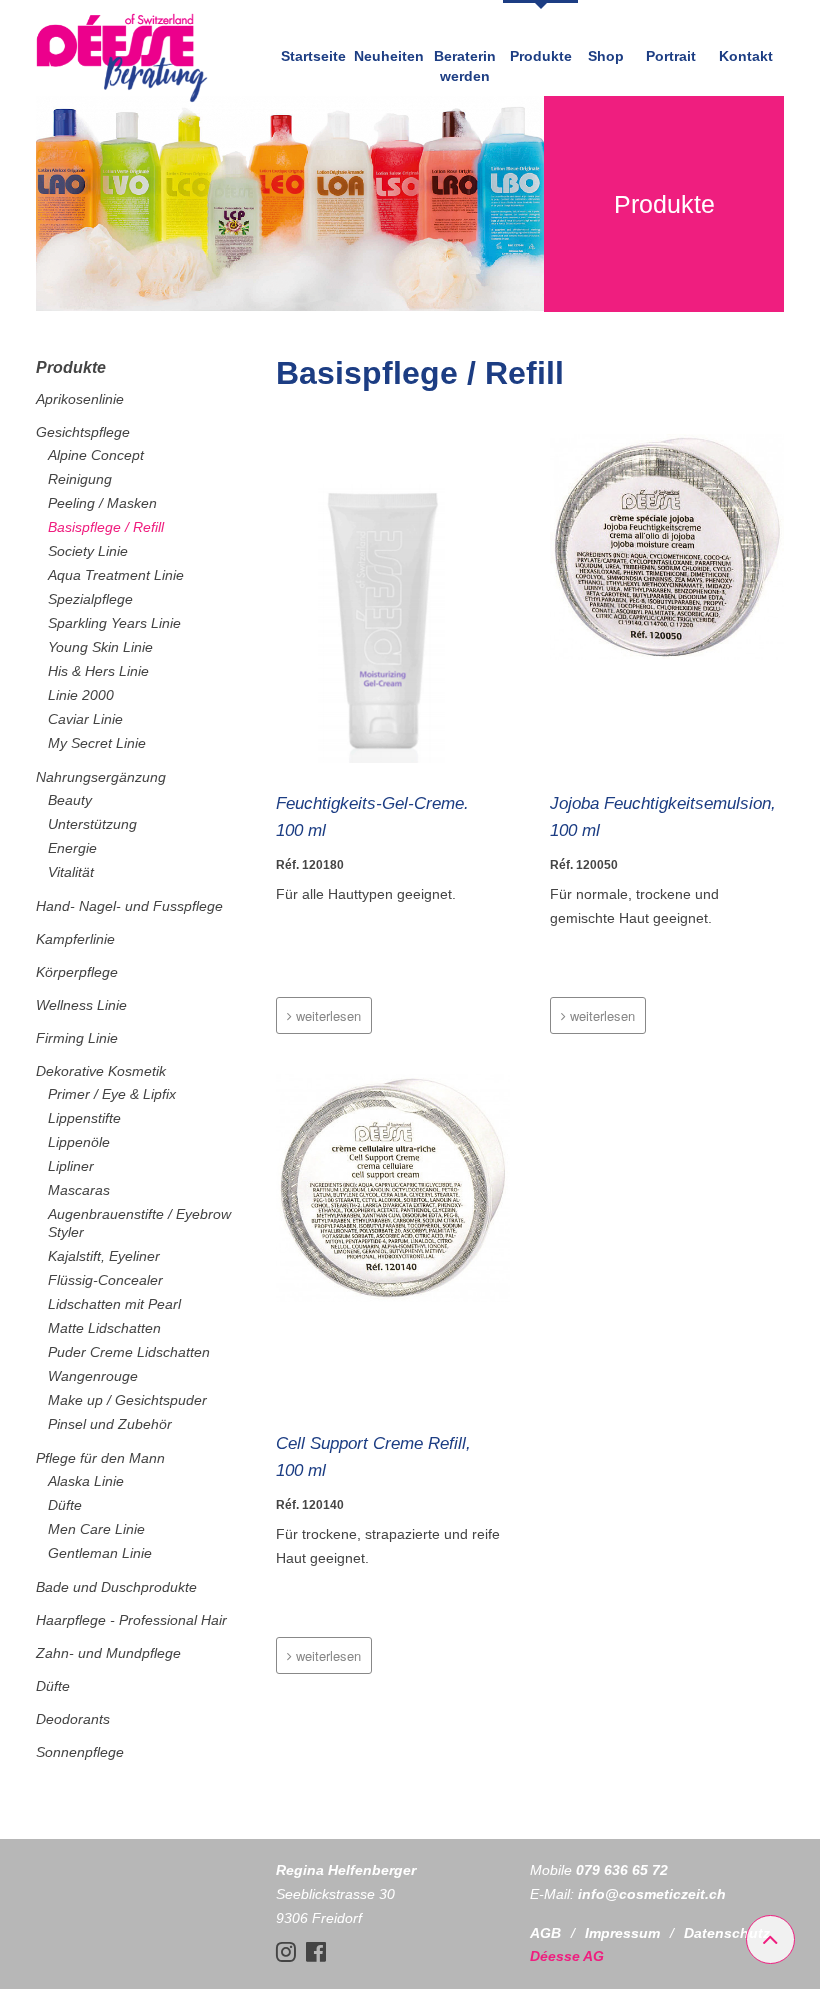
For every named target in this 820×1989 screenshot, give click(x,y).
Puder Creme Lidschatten (129, 1352)
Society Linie (88, 551)
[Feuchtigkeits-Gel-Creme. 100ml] (393, 602)
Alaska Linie (86, 1481)
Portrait (671, 56)
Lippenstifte (84, 1118)
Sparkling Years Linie (114, 623)
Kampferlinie (75, 939)
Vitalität (71, 872)
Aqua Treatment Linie (116, 575)
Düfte (65, 1505)
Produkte (541, 56)
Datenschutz (727, 1933)
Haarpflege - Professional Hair (131, 1620)
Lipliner (71, 1166)
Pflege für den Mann (100, 1458)
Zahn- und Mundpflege (108, 1653)
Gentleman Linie (100, 1553)
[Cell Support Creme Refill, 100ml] (393, 1242)
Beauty (70, 800)
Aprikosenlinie (80, 399)
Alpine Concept (96, 455)
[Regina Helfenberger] (122, 98)
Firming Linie (77, 1038)
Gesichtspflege (83, 432)
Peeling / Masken (102, 503)
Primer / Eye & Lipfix (112, 1094)
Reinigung (80, 479)
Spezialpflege (90, 599)
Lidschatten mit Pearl (114, 1304)
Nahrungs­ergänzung (101, 777)
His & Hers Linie (98, 671)
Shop (606, 56)
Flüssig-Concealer (105, 1280)
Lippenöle (79, 1142)
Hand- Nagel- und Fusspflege (129, 906)
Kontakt (746, 56)
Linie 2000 (81, 695)
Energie (72, 848)
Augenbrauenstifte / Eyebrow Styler (139, 1223)
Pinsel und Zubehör (110, 1424)
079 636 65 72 (622, 1870)
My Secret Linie (97, 743)
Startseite (313, 56)
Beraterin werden (465, 66)
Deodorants (73, 1719)
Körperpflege (77, 972)
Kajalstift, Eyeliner (104, 1256)
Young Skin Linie (100, 647)
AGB (545, 1933)
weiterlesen (326, 1015)
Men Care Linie (96, 1529)
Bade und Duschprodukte (116, 1587)
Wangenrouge (93, 1376)
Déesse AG (567, 1956)
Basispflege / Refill (106, 527)
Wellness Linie (81, 1005)
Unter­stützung (92, 824)
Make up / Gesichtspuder (127, 1400)
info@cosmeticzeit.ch (652, 1894)
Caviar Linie (85, 719)
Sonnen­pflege (80, 1752)
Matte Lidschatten (104, 1328)
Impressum (622, 1933)
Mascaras (79, 1190)
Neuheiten (389, 56)
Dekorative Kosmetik (101, 1071)
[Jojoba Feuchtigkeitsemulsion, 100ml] (667, 602)
